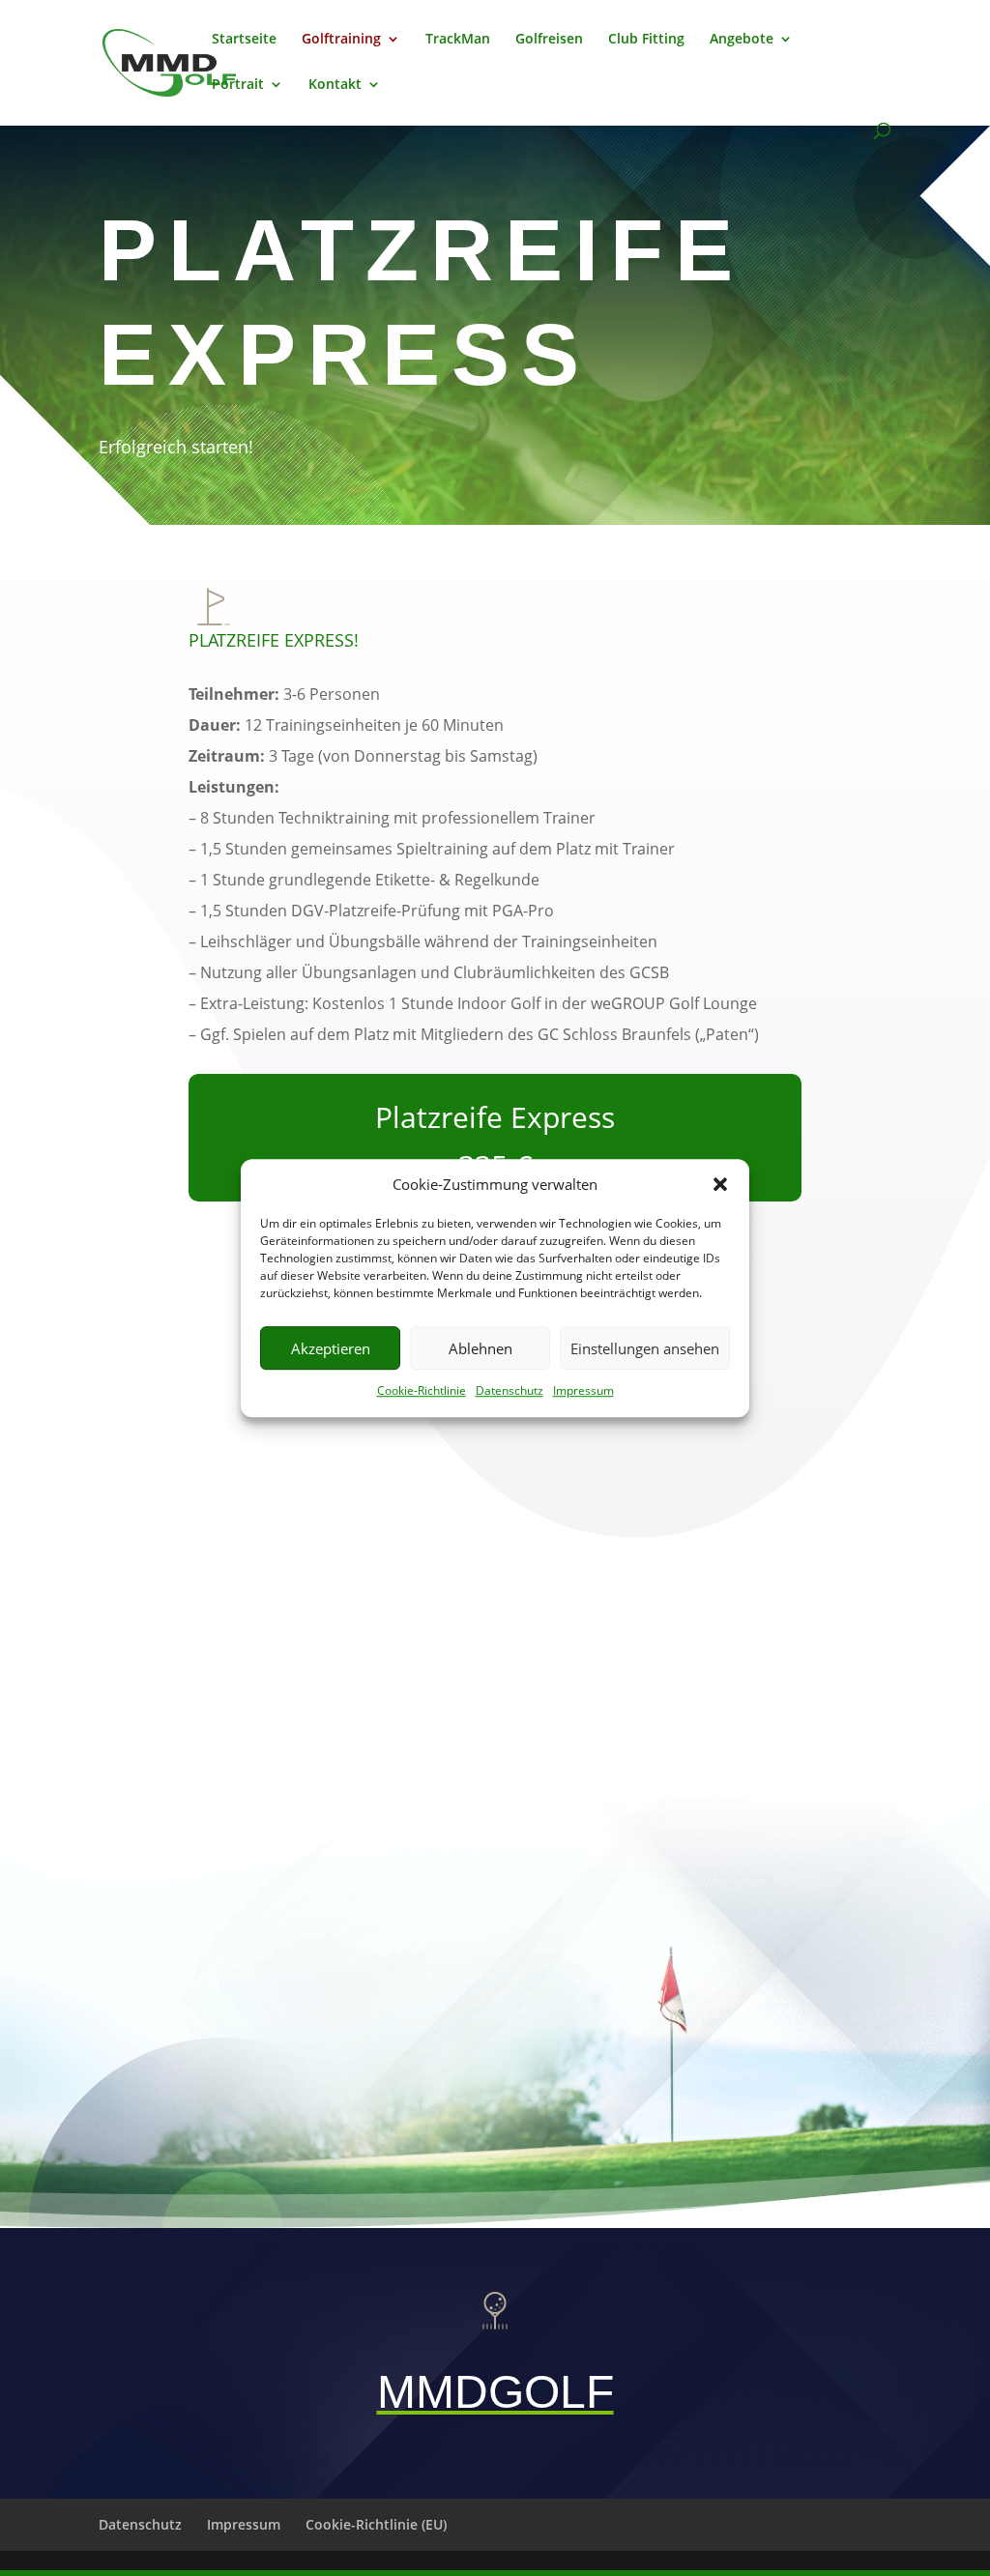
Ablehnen (480, 1348)
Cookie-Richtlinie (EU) (376, 2524)
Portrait (238, 85)
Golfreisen (549, 40)
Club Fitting (646, 40)
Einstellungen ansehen (645, 1348)
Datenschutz (510, 1391)
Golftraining (341, 40)
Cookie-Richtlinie (422, 1391)
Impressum (583, 1391)
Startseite (244, 40)
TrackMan (458, 40)
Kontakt (335, 85)
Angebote (742, 40)
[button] (720, 1185)
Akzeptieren (331, 1348)
